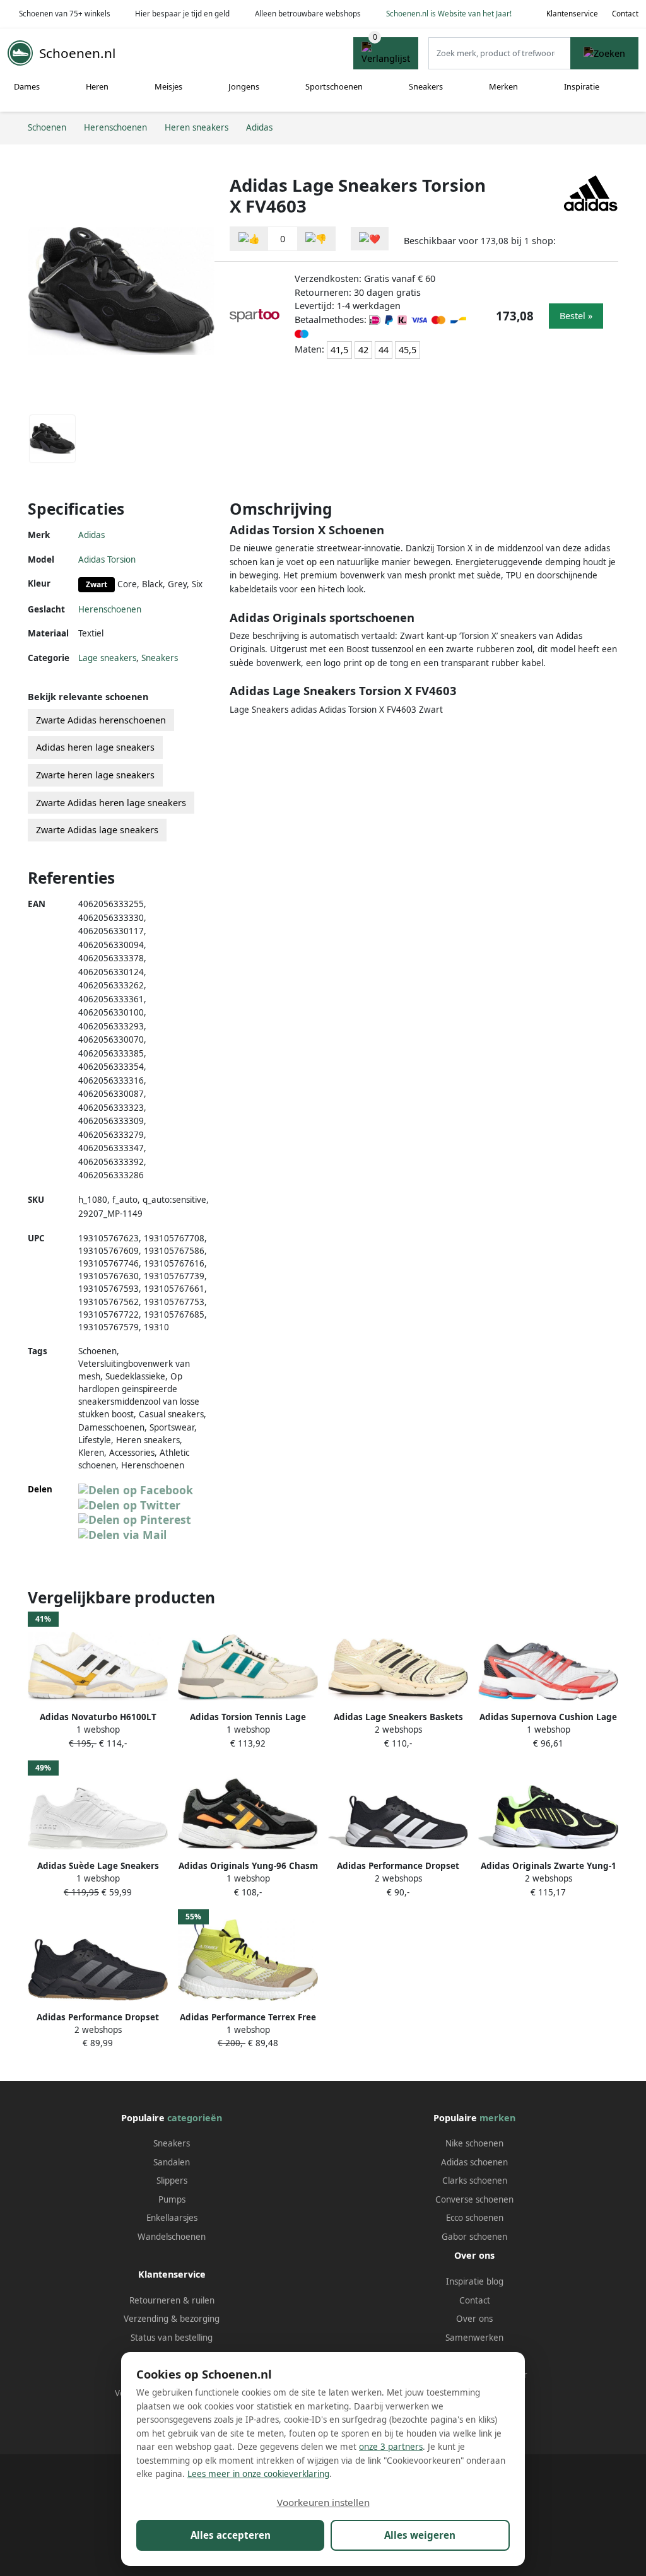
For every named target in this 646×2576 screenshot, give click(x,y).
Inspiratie (582, 86)
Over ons (474, 2319)
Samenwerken (474, 2338)
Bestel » (576, 316)
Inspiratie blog (475, 2281)
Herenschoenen (110, 609)
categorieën (195, 2118)
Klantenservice (572, 14)
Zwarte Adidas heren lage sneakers (111, 803)
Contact (625, 14)
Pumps (172, 2199)
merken (497, 2118)
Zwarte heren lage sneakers (95, 775)
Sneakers (426, 86)
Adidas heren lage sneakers (95, 747)
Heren (97, 86)
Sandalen (172, 2162)
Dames (27, 86)
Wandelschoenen (172, 2237)
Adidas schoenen (474, 2162)
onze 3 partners (391, 2447)
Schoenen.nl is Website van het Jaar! (449, 14)
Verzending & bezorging (172, 2319)
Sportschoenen (334, 86)
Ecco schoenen (475, 2218)
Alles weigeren (420, 2535)
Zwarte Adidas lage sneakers (97, 830)
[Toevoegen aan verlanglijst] (370, 239)
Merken (503, 86)
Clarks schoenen (475, 2181)
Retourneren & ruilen (172, 2300)
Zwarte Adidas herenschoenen (101, 720)
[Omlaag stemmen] (316, 239)
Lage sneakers (107, 658)
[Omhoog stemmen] (249, 239)
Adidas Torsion (107, 559)
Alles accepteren (231, 2535)
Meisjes (168, 86)
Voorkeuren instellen (323, 2502)
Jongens (244, 86)
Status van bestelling (172, 2338)
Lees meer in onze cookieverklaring (258, 2474)
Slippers (172, 2181)
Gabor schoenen (474, 2237)
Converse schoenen (474, 2199)
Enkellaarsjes (172, 2218)
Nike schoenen (474, 2143)
